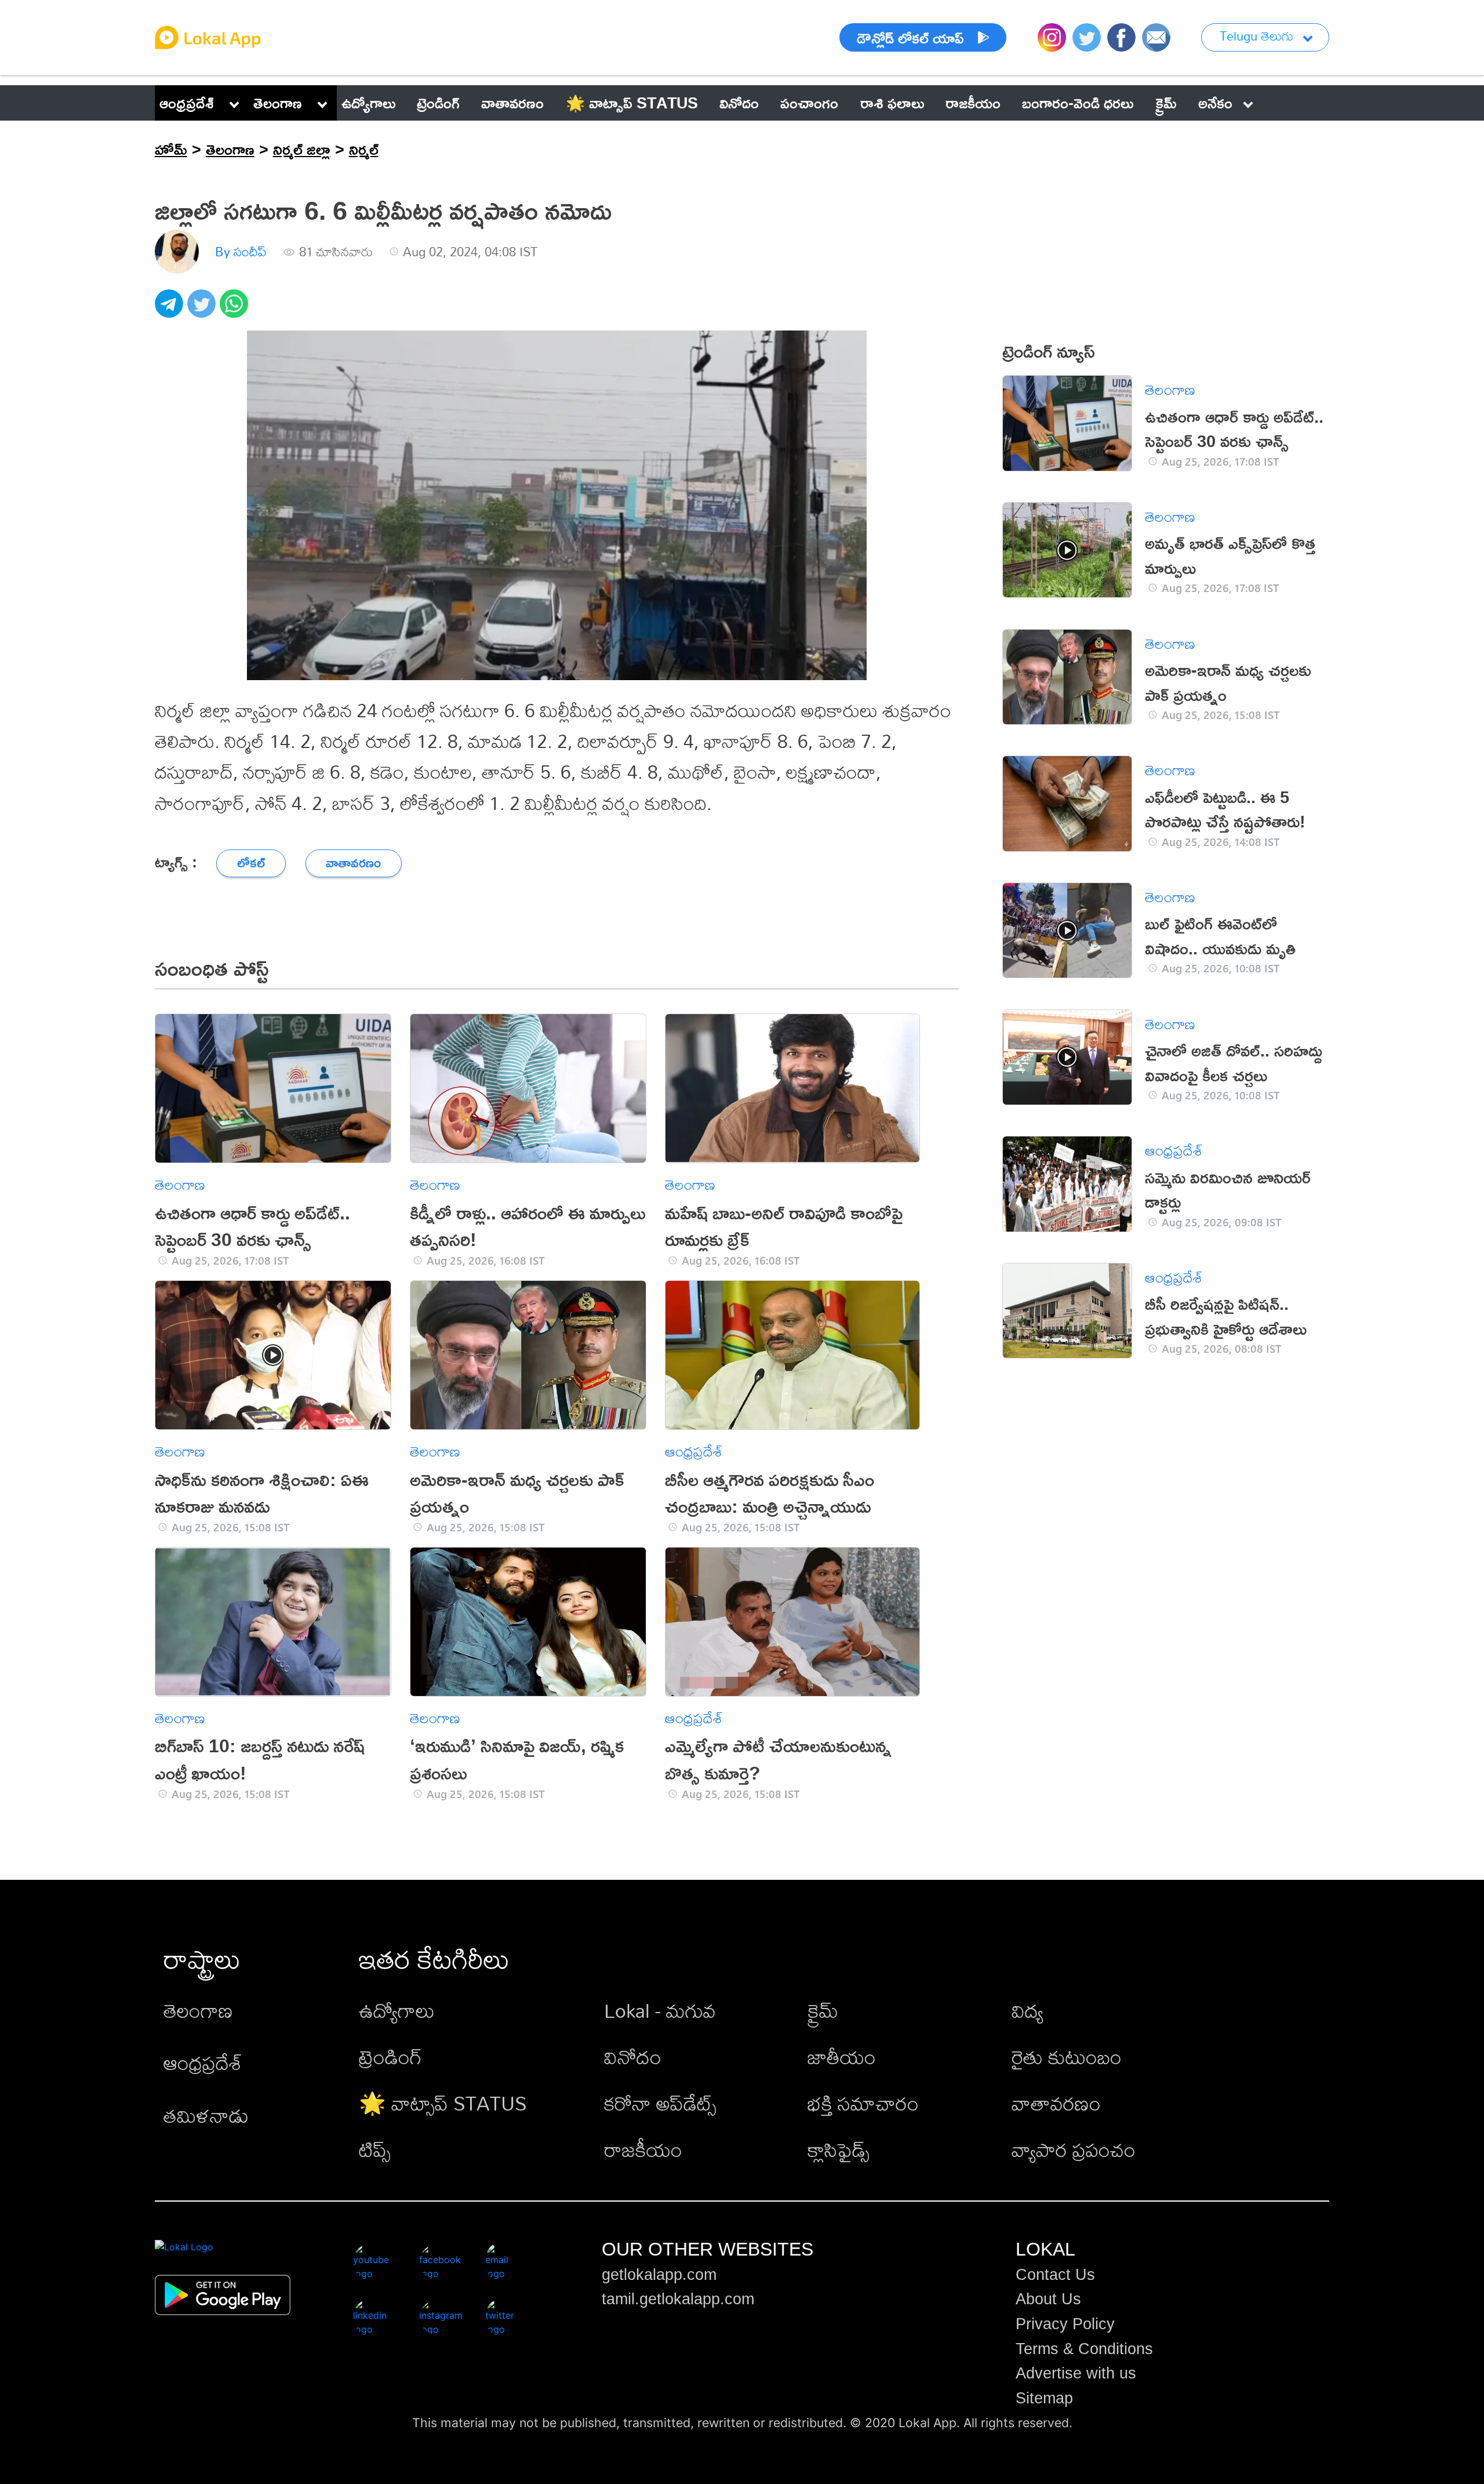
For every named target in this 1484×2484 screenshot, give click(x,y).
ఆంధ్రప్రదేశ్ (187, 103)
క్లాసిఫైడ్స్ (839, 2150)
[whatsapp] (236, 310)
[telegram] (171, 310)
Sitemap (1044, 2398)
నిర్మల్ (364, 149)
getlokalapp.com (659, 2275)
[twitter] (203, 310)
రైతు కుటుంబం (1067, 2057)
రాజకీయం (643, 2150)
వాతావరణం (1056, 2103)
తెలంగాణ (278, 103)
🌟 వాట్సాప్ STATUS (443, 2103)
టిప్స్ (375, 2150)
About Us (1048, 2299)
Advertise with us (1076, 2373)
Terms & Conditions (1084, 2349)
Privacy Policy (1065, 2324)
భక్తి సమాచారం (863, 2103)
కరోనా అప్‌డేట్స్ (660, 2103)
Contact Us (1055, 2275)
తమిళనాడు (206, 2116)
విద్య (1027, 2011)
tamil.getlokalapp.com (678, 2299)
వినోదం (633, 2057)
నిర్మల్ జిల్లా (302, 149)
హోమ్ (171, 149)
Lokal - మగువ (660, 2011)
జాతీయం (842, 2057)
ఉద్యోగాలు (397, 2011)
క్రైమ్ (823, 2011)
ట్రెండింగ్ (390, 2057)
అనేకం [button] (1215, 103)
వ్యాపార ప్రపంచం (1074, 2150)
